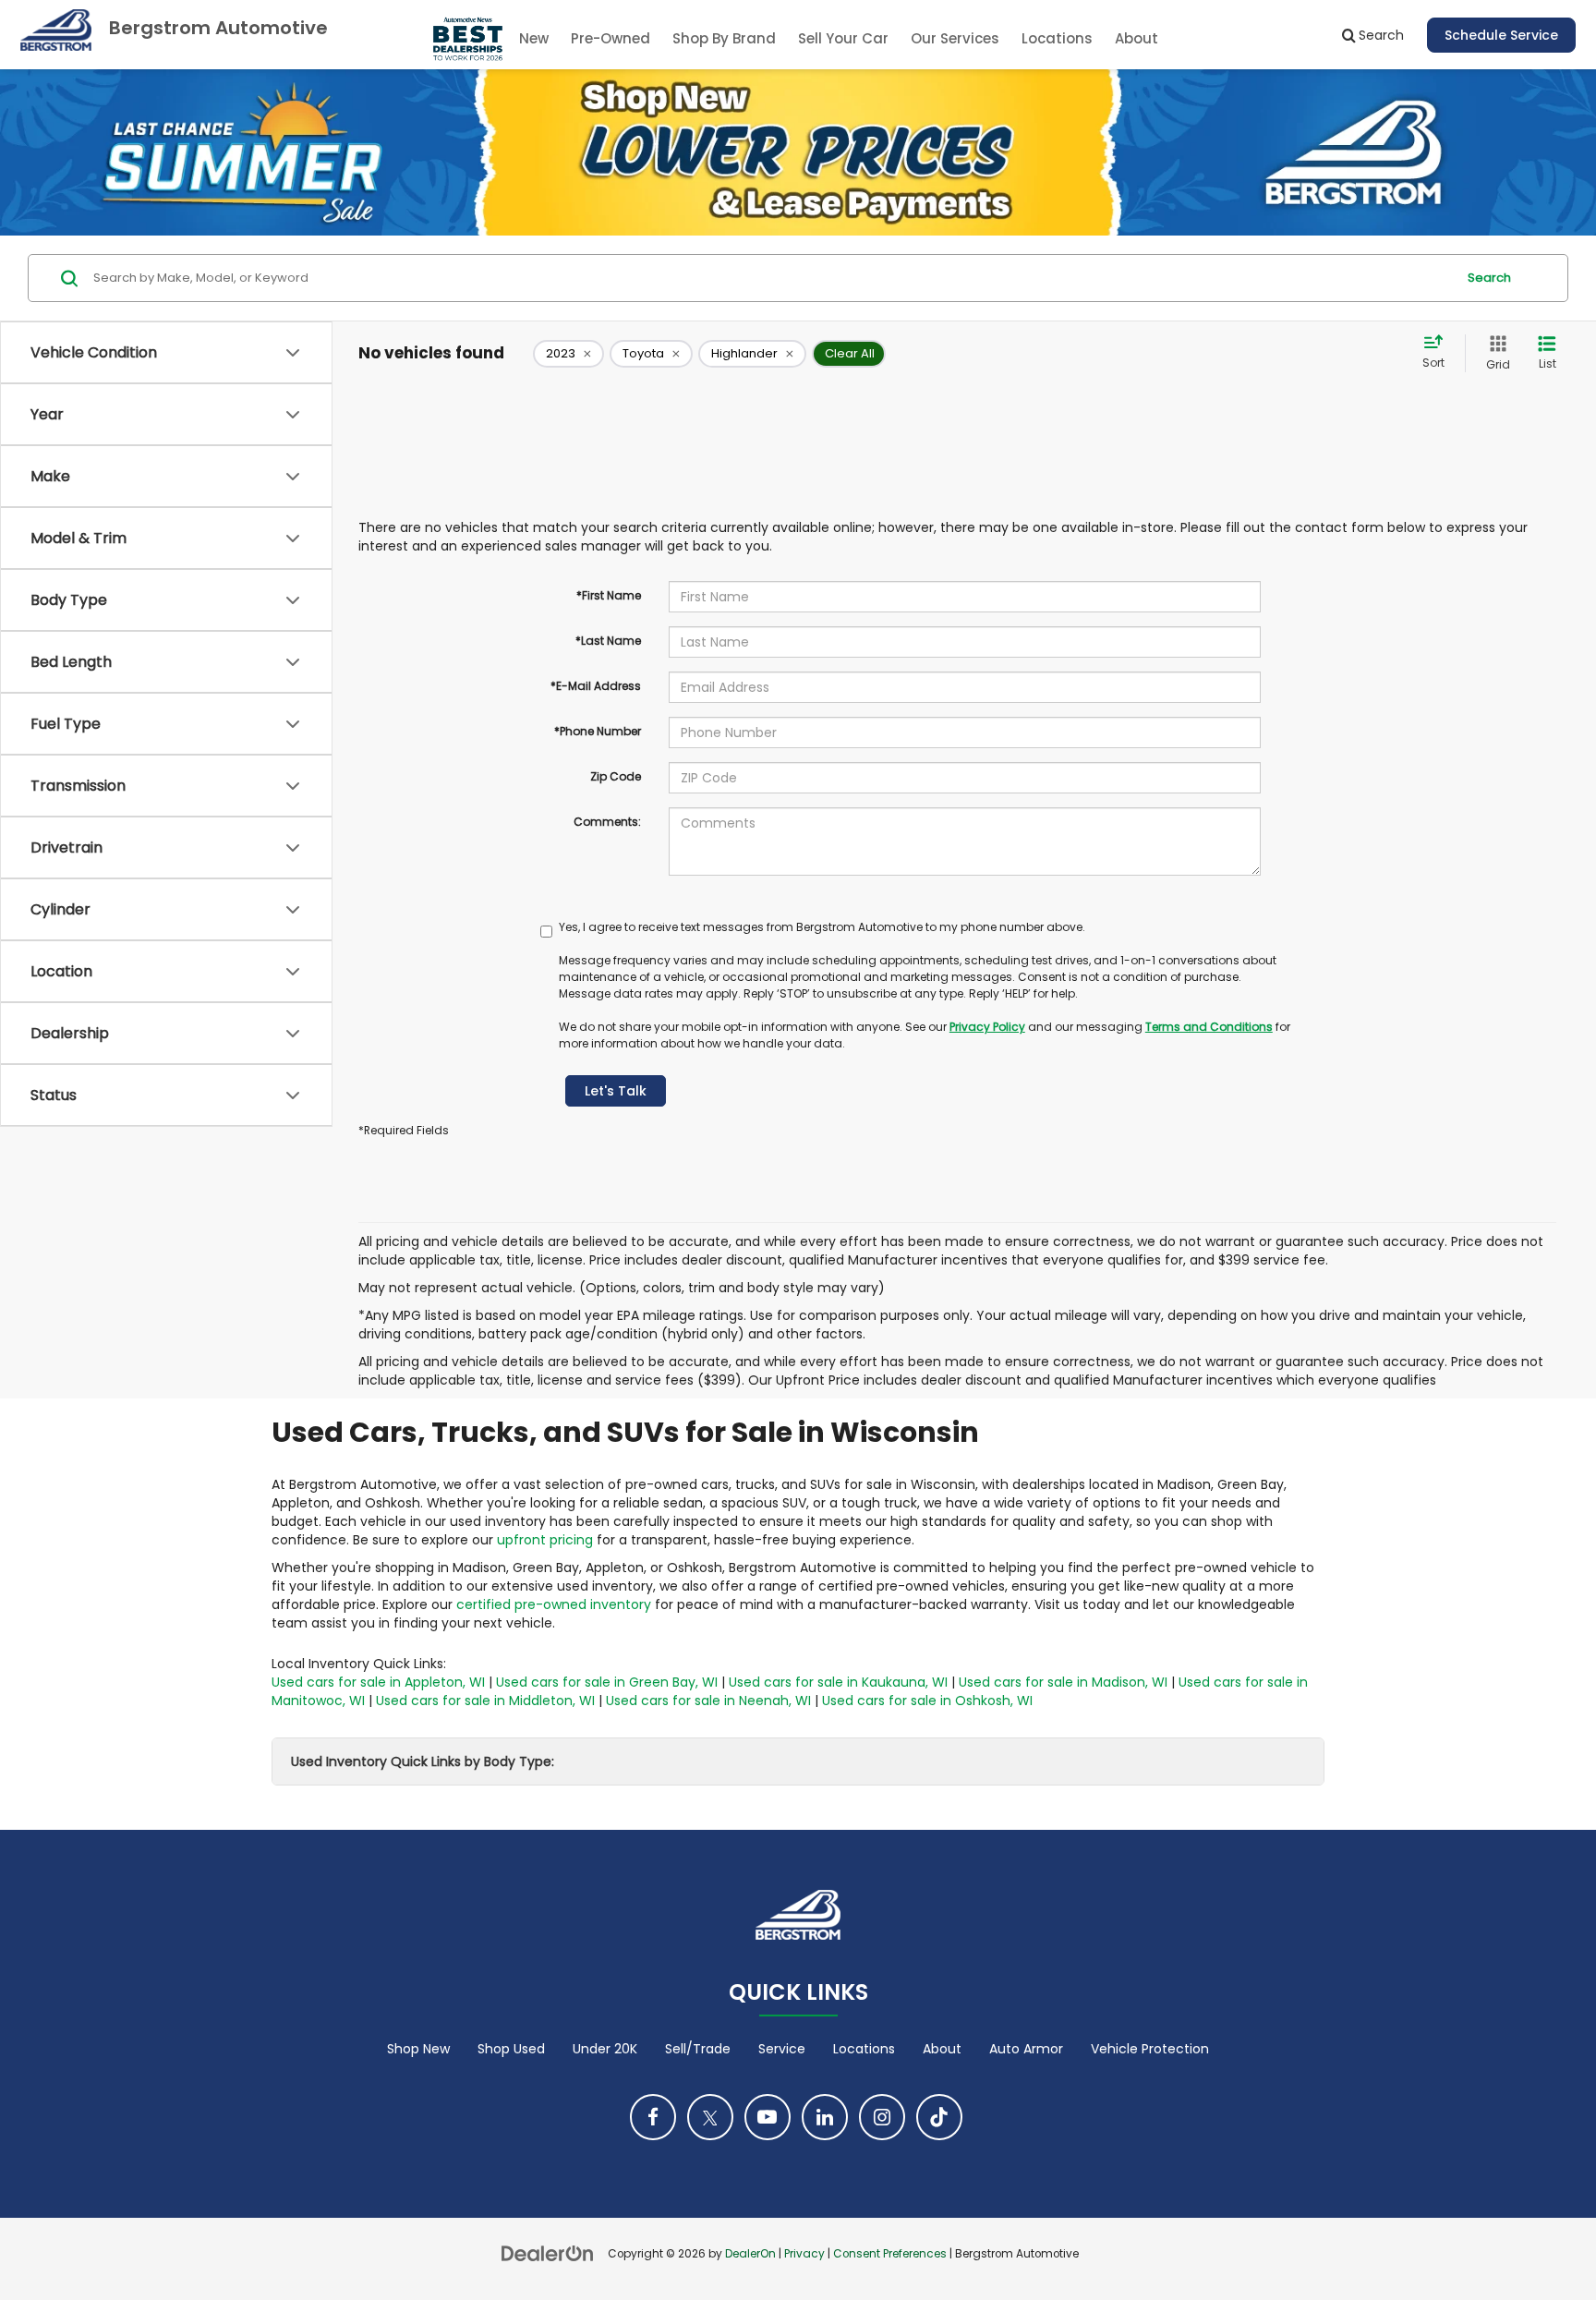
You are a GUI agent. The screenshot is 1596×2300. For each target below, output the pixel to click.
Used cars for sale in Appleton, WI (378, 1682)
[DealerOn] (548, 2253)
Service (782, 2049)
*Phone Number (598, 731)
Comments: (607, 822)
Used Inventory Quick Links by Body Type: (423, 1761)
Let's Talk (616, 1091)
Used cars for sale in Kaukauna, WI (838, 1682)
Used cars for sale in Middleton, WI (485, 1701)
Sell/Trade (698, 2049)
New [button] (534, 38)
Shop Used (511, 2049)
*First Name (609, 595)
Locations (1057, 38)
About (942, 2049)
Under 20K (605, 2049)
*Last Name (608, 641)
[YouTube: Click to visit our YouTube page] (768, 2117)
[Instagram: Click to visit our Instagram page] (882, 2117)
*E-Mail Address (596, 686)
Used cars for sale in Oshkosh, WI (927, 1701)
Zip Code (616, 776)
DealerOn (750, 2254)
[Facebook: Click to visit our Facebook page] (653, 2117)
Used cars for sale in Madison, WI (1063, 1682)
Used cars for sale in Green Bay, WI (607, 1682)
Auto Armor (1026, 2049)
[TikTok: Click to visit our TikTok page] (939, 2117)
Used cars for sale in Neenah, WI (708, 1701)
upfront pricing (545, 1540)
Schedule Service (1501, 35)
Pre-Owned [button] (611, 38)
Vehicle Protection (1150, 2049)
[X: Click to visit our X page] (710, 2117)
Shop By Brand (724, 38)
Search (1489, 278)
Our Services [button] (955, 38)
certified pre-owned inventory (554, 1604)
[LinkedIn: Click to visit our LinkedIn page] (825, 2117)
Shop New (418, 2049)
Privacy (804, 2254)
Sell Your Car (843, 38)
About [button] (1137, 38)
